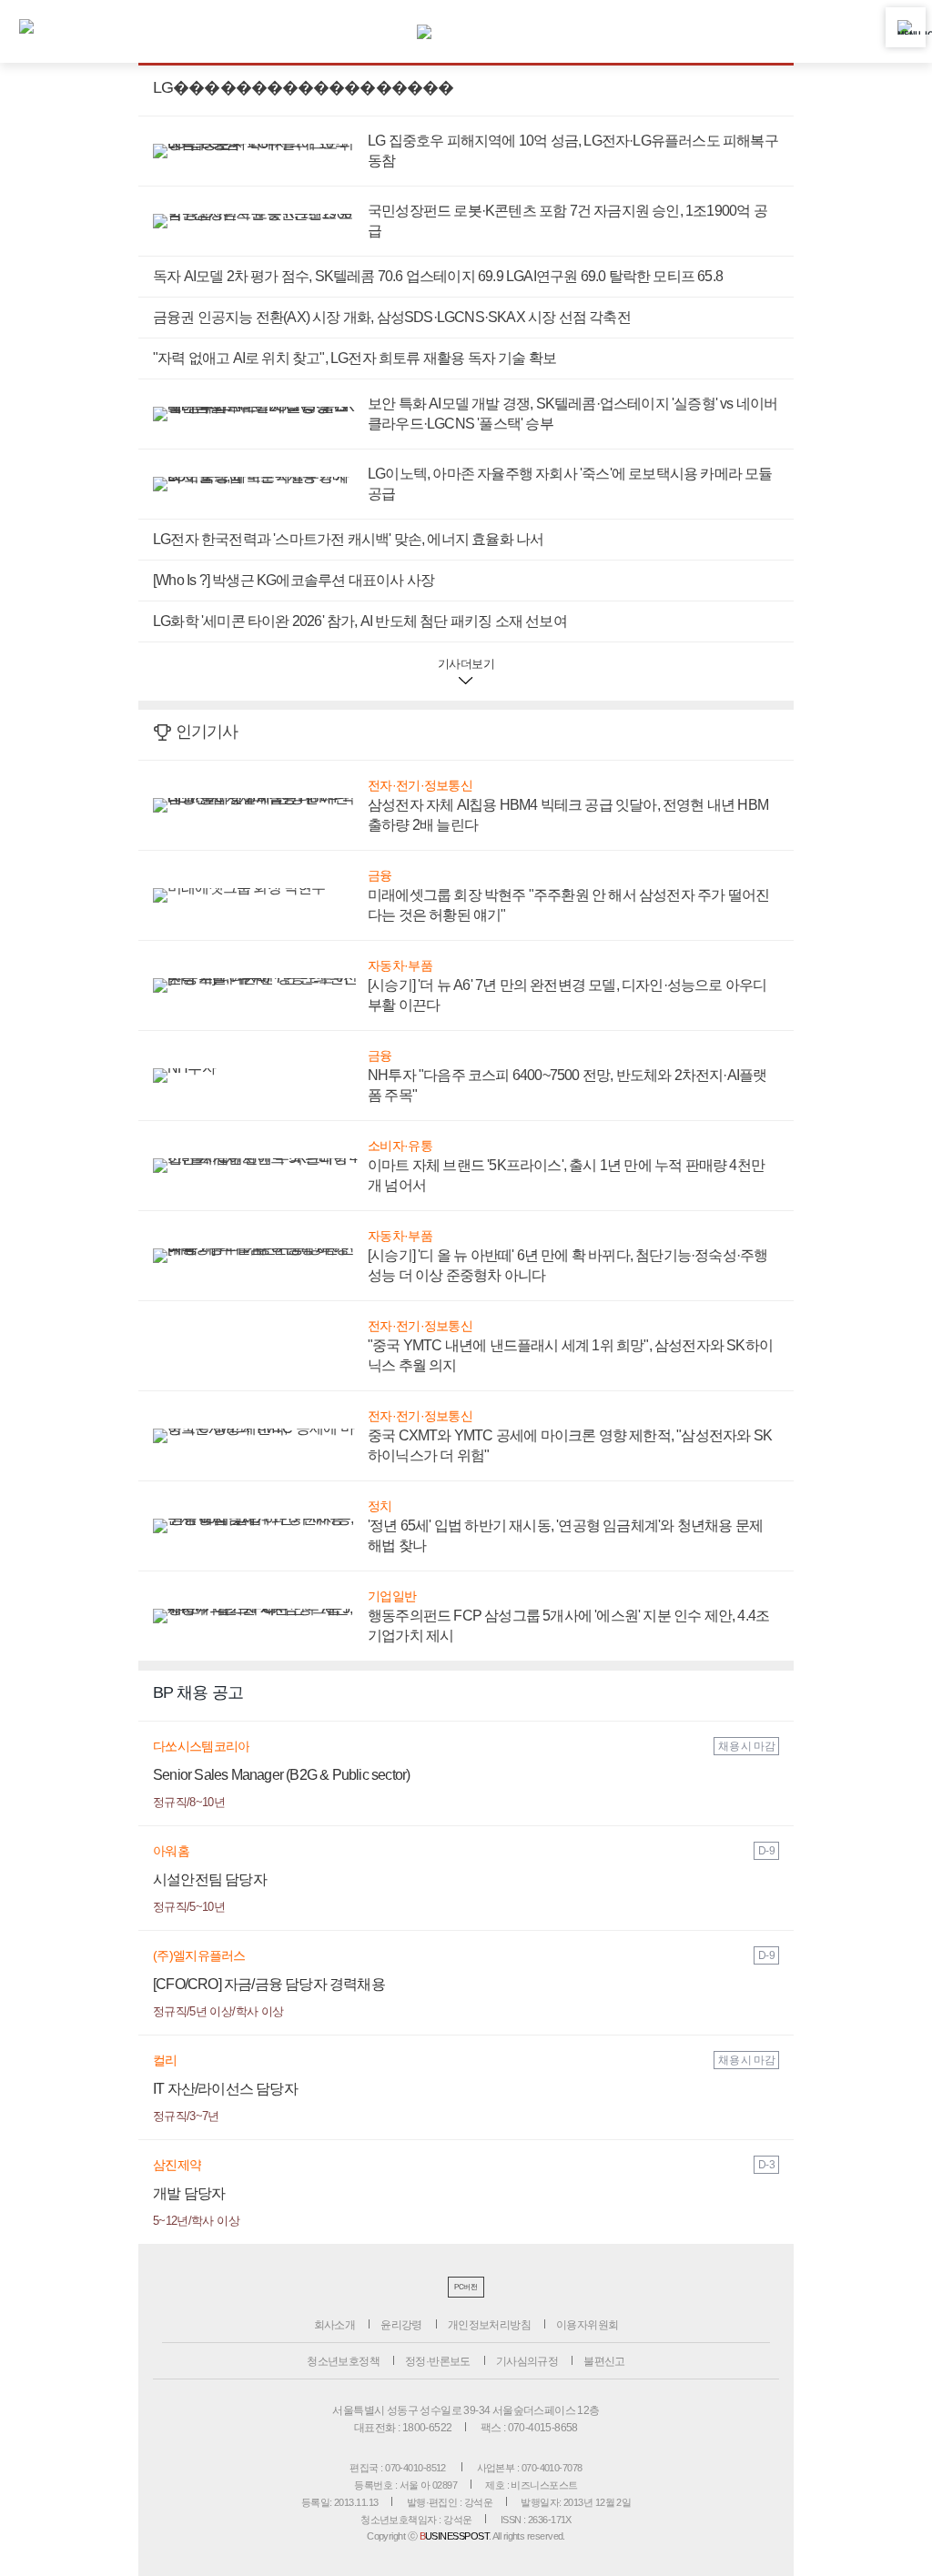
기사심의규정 (527, 2361)
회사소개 (335, 2325)
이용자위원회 (587, 2325)
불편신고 (604, 2361)
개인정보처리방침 (489, 2325)
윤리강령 (401, 2325)
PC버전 (466, 2287)
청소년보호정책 (343, 2361)
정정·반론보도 (438, 2361)
